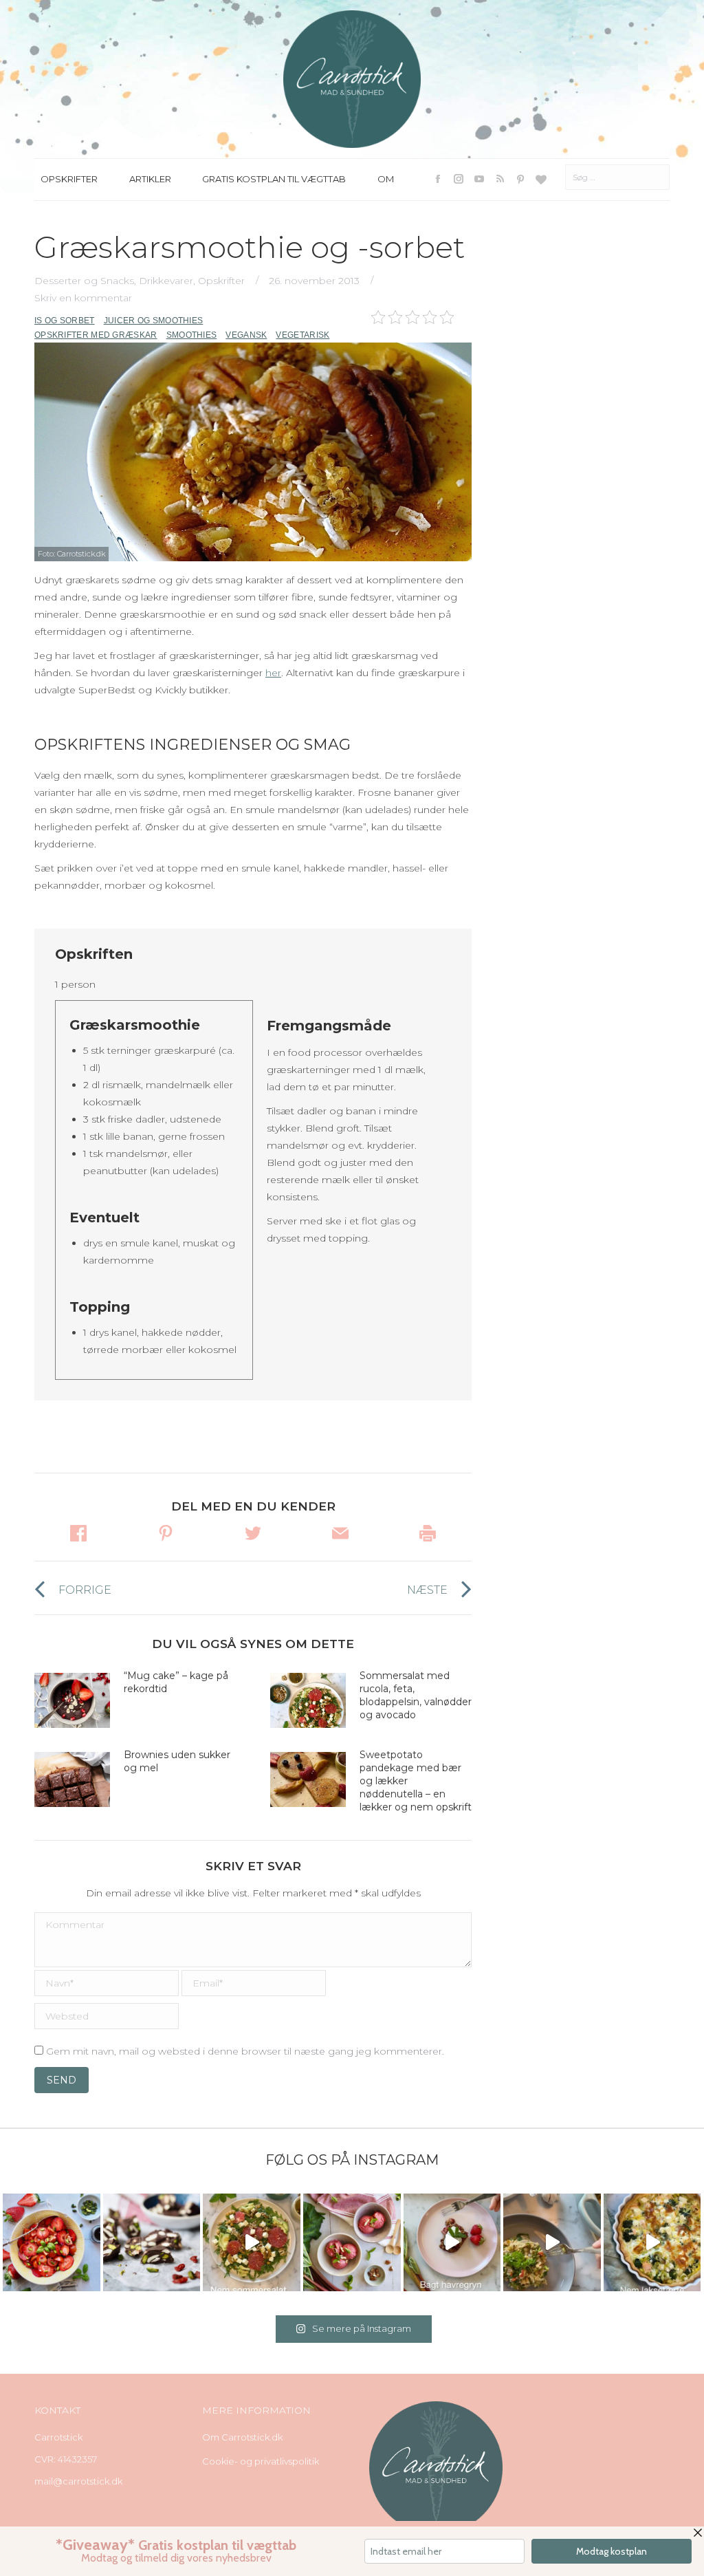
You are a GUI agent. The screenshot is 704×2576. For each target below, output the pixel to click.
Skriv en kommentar (83, 298)
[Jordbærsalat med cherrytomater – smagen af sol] (52, 2242)
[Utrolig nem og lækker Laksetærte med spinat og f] (652, 2242)
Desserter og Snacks (84, 281)
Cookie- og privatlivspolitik (261, 2461)
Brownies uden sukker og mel (177, 1761)
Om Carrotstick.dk (242, 2437)
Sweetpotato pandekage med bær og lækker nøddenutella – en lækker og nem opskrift (416, 1781)
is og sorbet (65, 321)
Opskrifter (221, 281)
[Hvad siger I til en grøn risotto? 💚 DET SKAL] (552, 2242)
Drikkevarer (166, 281)
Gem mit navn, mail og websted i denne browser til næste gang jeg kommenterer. (245, 2051)
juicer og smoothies (154, 321)
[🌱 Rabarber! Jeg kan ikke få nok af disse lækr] (352, 2242)
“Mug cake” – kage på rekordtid (176, 1682)
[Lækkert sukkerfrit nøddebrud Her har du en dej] (152, 2242)
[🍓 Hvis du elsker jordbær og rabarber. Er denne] (452, 2242)
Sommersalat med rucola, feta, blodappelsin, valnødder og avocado (416, 1695)
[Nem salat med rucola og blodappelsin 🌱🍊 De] (252, 2242)
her (273, 673)
